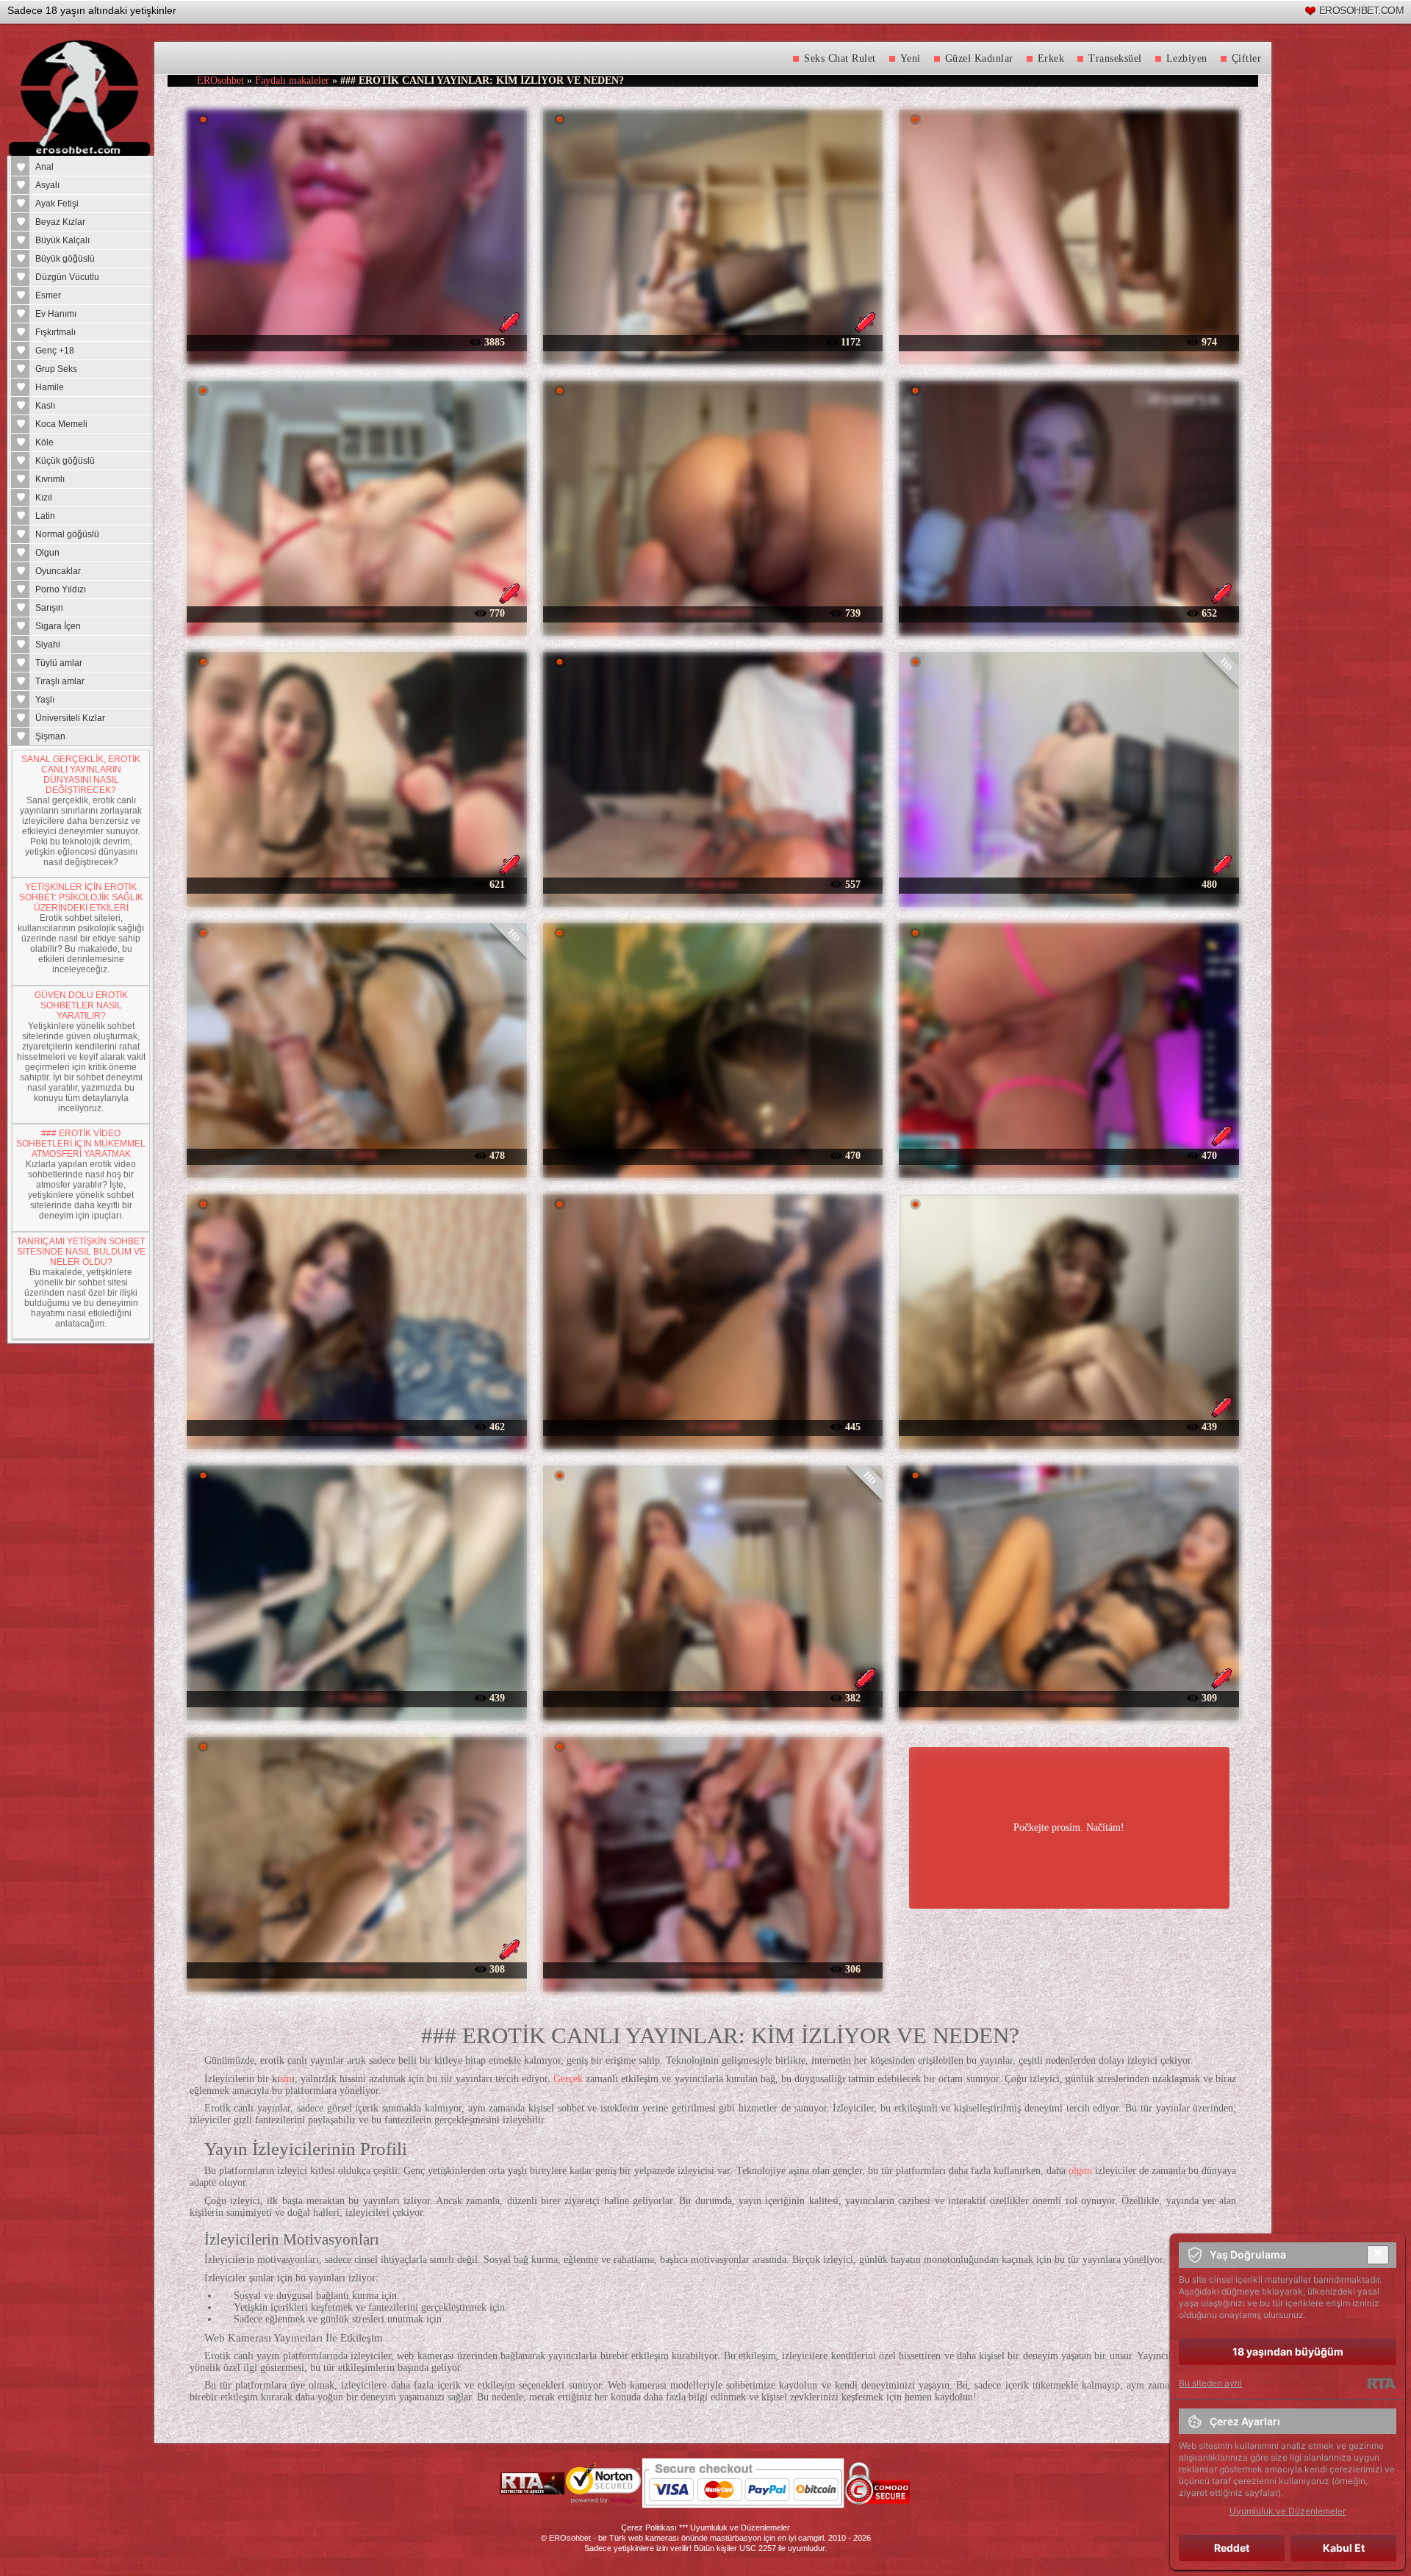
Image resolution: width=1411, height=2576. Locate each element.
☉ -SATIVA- (713, 341)
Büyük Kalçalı (62, 240)
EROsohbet (220, 80)
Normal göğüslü (67, 534)
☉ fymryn (1069, 613)
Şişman (50, 736)
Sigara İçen (58, 626)
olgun (1080, 2171)
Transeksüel (1115, 58)
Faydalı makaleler (292, 80)
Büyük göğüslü (65, 259)
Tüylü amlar (59, 663)
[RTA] (1381, 2383)
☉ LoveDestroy (1069, 341)
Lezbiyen (1187, 58)
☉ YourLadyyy (1069, 1426)
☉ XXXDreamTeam (1069, 1697)
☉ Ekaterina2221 (712, 613)
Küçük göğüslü (65, 461)
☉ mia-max (712, 884)
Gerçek (568, 2079)
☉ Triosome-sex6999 (712, 1969)
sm (286, 2079)
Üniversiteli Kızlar (70, 718)
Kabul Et (1344, 2548)
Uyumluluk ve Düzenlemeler (740, 2527)
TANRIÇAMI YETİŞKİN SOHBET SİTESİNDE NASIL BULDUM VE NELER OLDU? (81, 1252)
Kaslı (45, 406)
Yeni (911, 58)
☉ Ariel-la (1069, 1155)
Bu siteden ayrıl (1210, 2383)
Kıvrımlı (50, 479)
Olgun (47, 553)
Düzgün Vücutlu (67, 277)
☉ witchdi (1069, 884)
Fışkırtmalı (55, 332)
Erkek (1051, 58)
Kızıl (44, 498)
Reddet (1232, 2548)
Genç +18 (55, 351)
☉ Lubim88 (713, 1426)
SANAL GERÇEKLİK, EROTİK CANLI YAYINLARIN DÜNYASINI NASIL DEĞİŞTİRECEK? (81, 775)
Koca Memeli (61, 424)
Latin (45, 516)
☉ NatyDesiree (357, 341)
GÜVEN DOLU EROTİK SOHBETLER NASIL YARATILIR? (81, 1005)
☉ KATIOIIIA (712, 1697)
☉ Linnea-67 (356, 613)
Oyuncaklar (58, 571)
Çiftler (1247, 58)
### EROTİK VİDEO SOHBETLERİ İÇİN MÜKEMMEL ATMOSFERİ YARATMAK (81, 1144)
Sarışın (49, 608)
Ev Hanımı (56, 314)
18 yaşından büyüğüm (1288, 2351)
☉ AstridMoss (356, 1969)
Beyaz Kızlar (60, 222)
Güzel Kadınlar (979, 58)
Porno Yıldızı (61, 589)
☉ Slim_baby (356, 1697)
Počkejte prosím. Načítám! (1069, 1827)
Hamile (50, 387)
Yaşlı (45, 700)
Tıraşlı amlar (60, 681)
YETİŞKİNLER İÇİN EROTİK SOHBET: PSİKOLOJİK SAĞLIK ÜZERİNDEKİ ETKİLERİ (81, 897)
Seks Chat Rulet (840, 58)
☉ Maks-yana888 (712, 1155)
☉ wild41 (357, 1155)
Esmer (48, 295)
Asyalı (47, 185)
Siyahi (48, 645)
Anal (44, 167)
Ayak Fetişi (57, 204)
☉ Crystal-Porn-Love (356, 1426)
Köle (44, 442)
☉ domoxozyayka (357, 884)
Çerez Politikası (649, 2527)
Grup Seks (56, 369)
